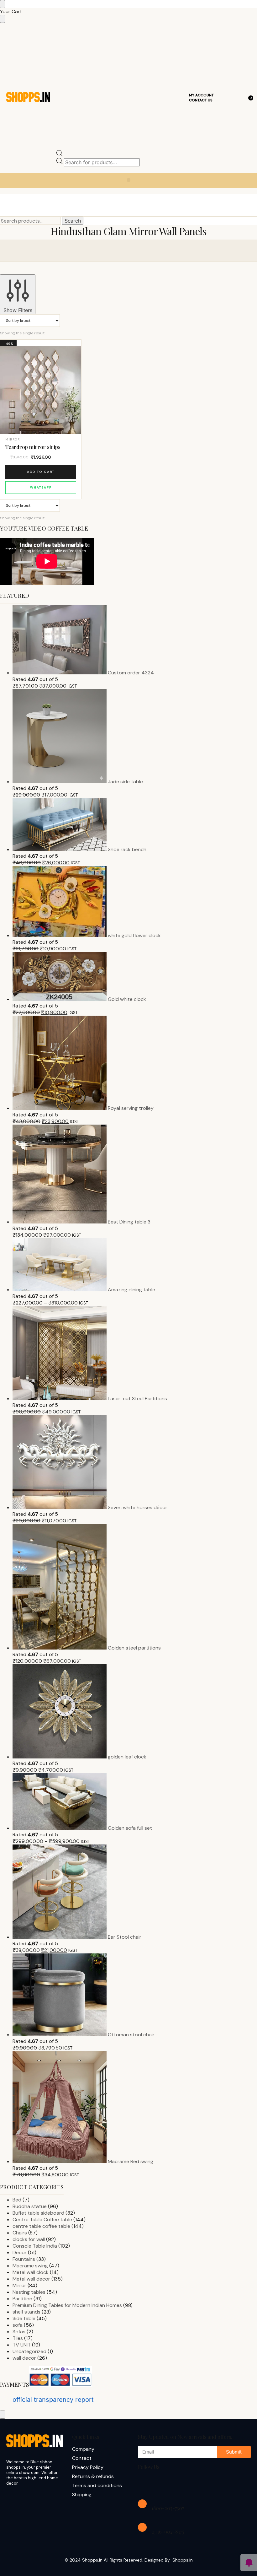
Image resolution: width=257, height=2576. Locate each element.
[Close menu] (3, 4)
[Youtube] (186, 2484)
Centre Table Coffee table (42, 2220)
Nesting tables (29, 2292)
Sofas (19, 2332)
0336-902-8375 (168, 2532)
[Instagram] (166, 2484)
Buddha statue (30, 2206)
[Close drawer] (3, 19)
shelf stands (26, 2312)
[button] (129, 180)
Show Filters (18, 310)
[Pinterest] (206, 2484)
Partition (22, 2299)
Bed (17, 2200)
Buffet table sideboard (38, 2213)
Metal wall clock (31, 2272)
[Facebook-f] (146, 2484)
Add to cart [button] (41, 472)
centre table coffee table (41, 2226)
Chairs (20, 2233)
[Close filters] (3, 2415)
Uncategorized (29, 2351)
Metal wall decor (31, 2279)
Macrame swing (30, 2266)
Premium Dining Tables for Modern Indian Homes (67, 2305)
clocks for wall (29, 2239)
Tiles (18, 2338)
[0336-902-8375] (142, 2527)
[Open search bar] (60, 155)
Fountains (24, 2259)
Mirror (13, 439)
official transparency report (53, 2400)
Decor (20, 2252)
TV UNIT (22, 2345)
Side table (24, 2318)
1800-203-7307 (168, 2508)
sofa (18, 2325)
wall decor (24, 2358)
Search (73, 221)
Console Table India (35, 2246)
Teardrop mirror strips (33, 447)
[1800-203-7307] (142, 2504)
